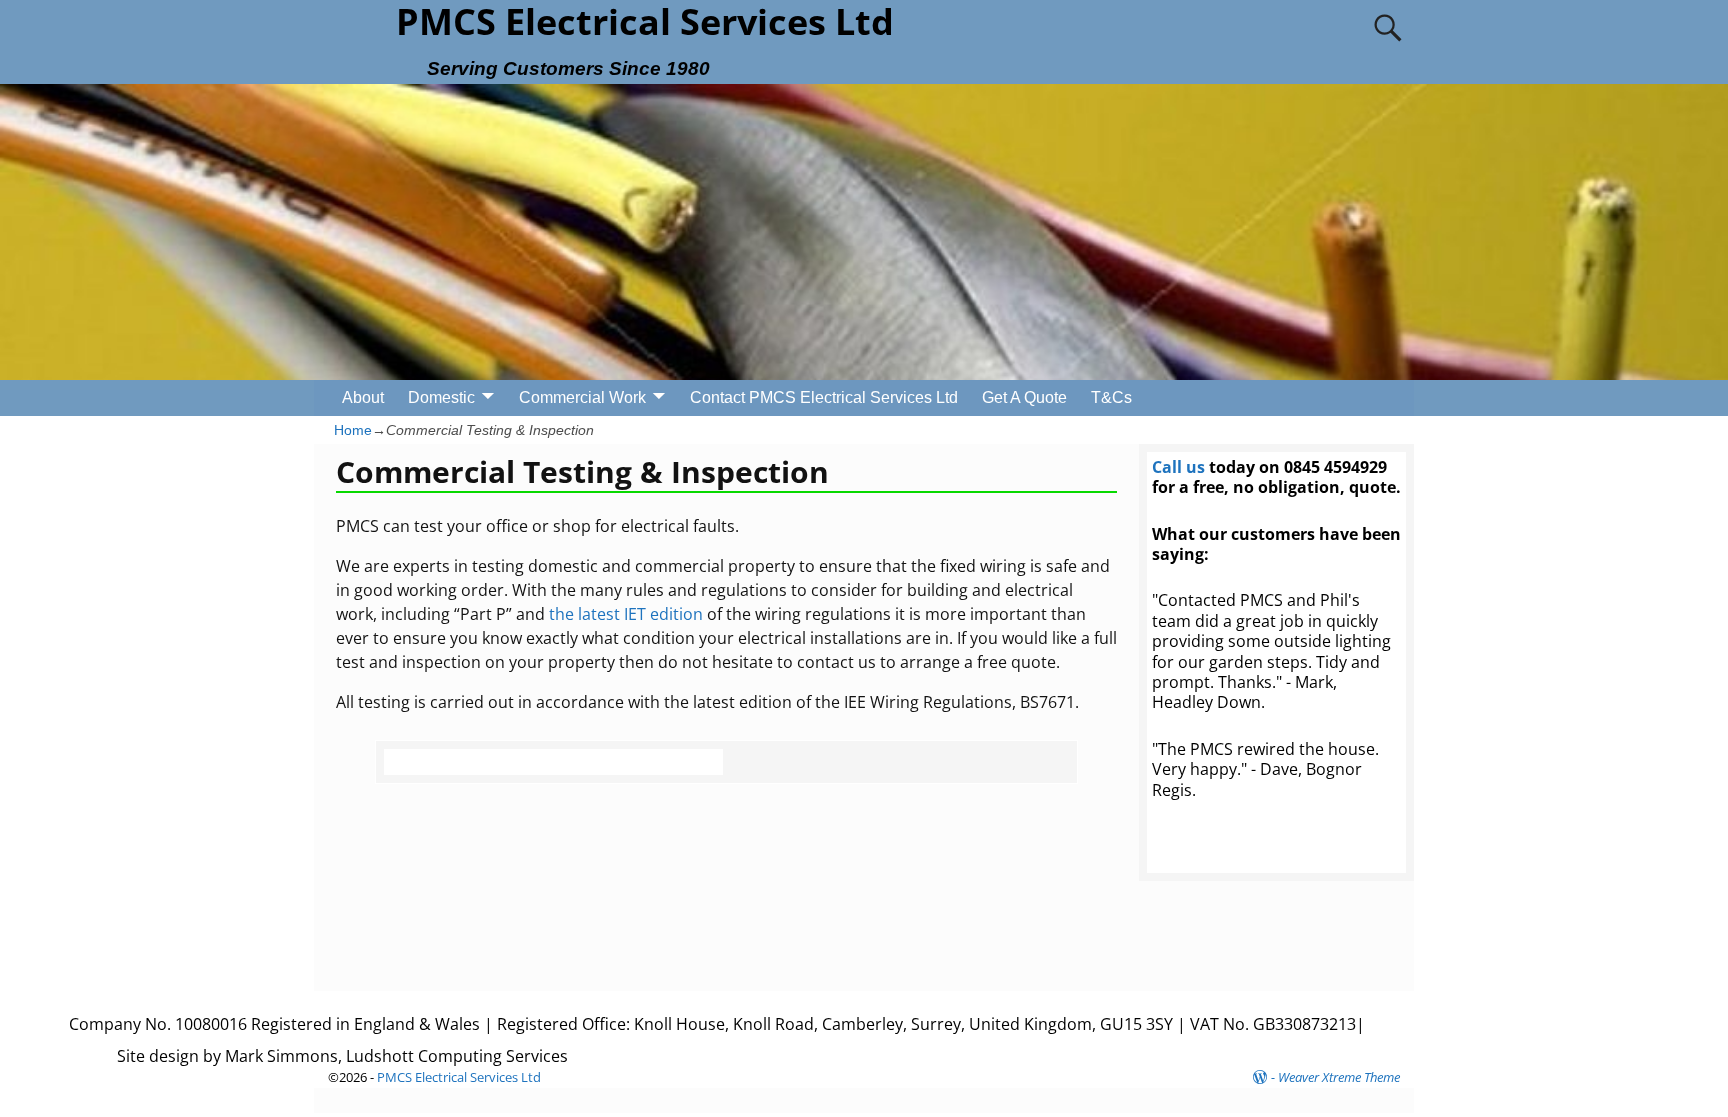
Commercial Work (582, 397)
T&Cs (1111, 397)
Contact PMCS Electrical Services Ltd (824, 397)
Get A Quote (1024, 397)
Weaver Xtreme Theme (1339, 1077)
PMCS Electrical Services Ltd (459, 1077)
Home (353, 430)
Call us (1178, 467)
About (363, 397)
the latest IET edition (626, 614)
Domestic (441, 397)
